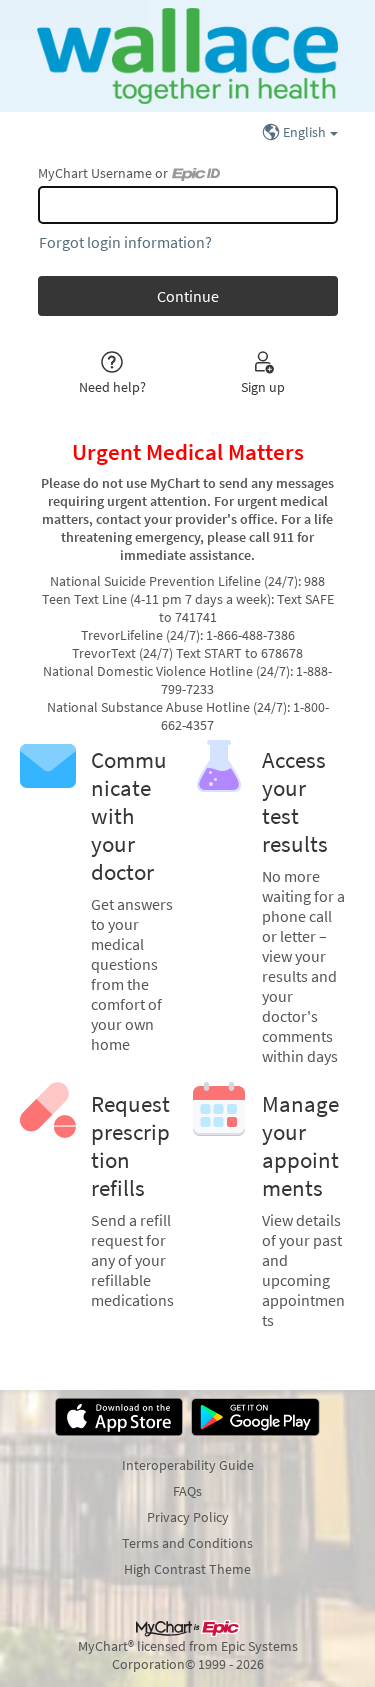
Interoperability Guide (188, 1465)
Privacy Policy (188, 1517)
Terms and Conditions (187, 1543)
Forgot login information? (125, 242)
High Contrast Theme (187, 1569)
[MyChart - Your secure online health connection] (187, 56)
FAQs (187, 1491)
